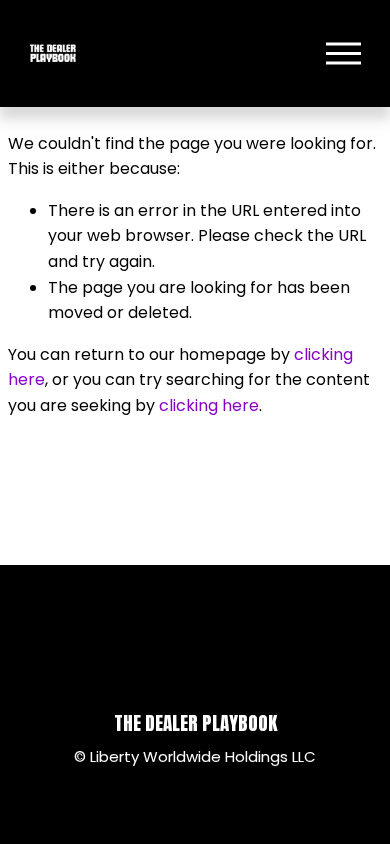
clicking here (209, 405)
